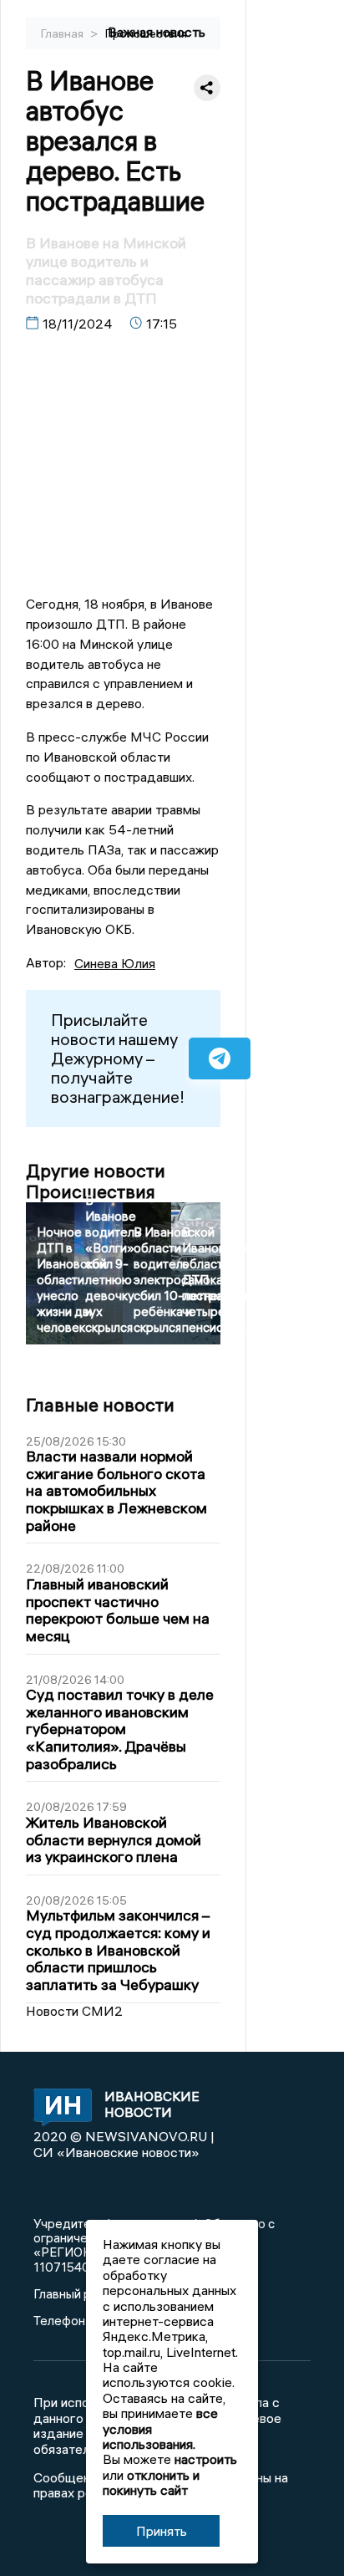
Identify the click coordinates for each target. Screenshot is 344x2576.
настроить (206, 2459)
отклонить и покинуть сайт (151, 2482)
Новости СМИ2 (74, 2011)
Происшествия (146, 33)
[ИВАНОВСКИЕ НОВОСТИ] (58, 2109)
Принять (162, 2531)
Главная (63, 33)
